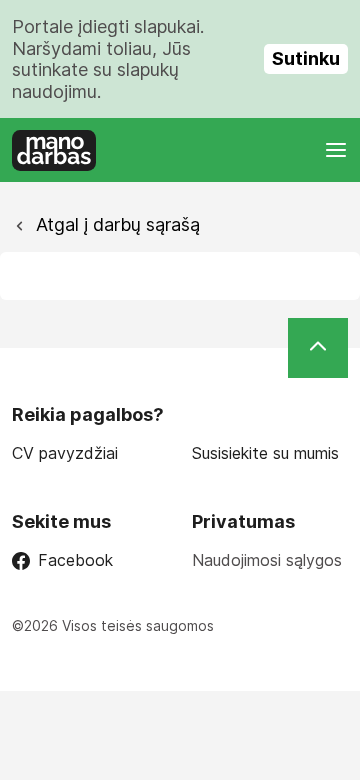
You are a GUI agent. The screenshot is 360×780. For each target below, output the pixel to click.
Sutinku (306, 58)
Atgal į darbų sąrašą (115, 224)
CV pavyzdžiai (65, 453)
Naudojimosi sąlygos (267, 560)
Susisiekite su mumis (265, 453)
